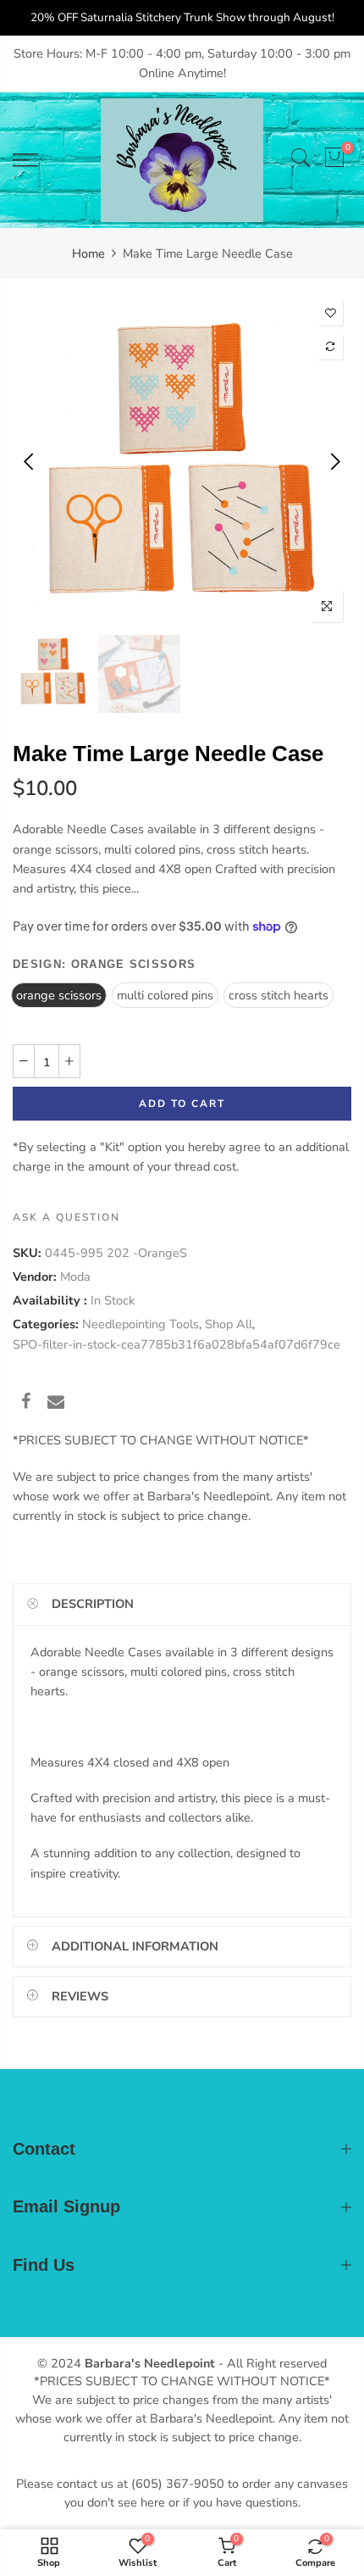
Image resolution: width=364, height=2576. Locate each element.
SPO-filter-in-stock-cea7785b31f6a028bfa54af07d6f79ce (176, 1344)
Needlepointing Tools (141, 1324)
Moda (75, 1277)
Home (88, 253)
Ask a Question (66, 1216)
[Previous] (30, 461)
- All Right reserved (271, 2363)
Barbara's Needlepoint (150, 2363)
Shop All (229, 1324)
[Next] (334, 461)
